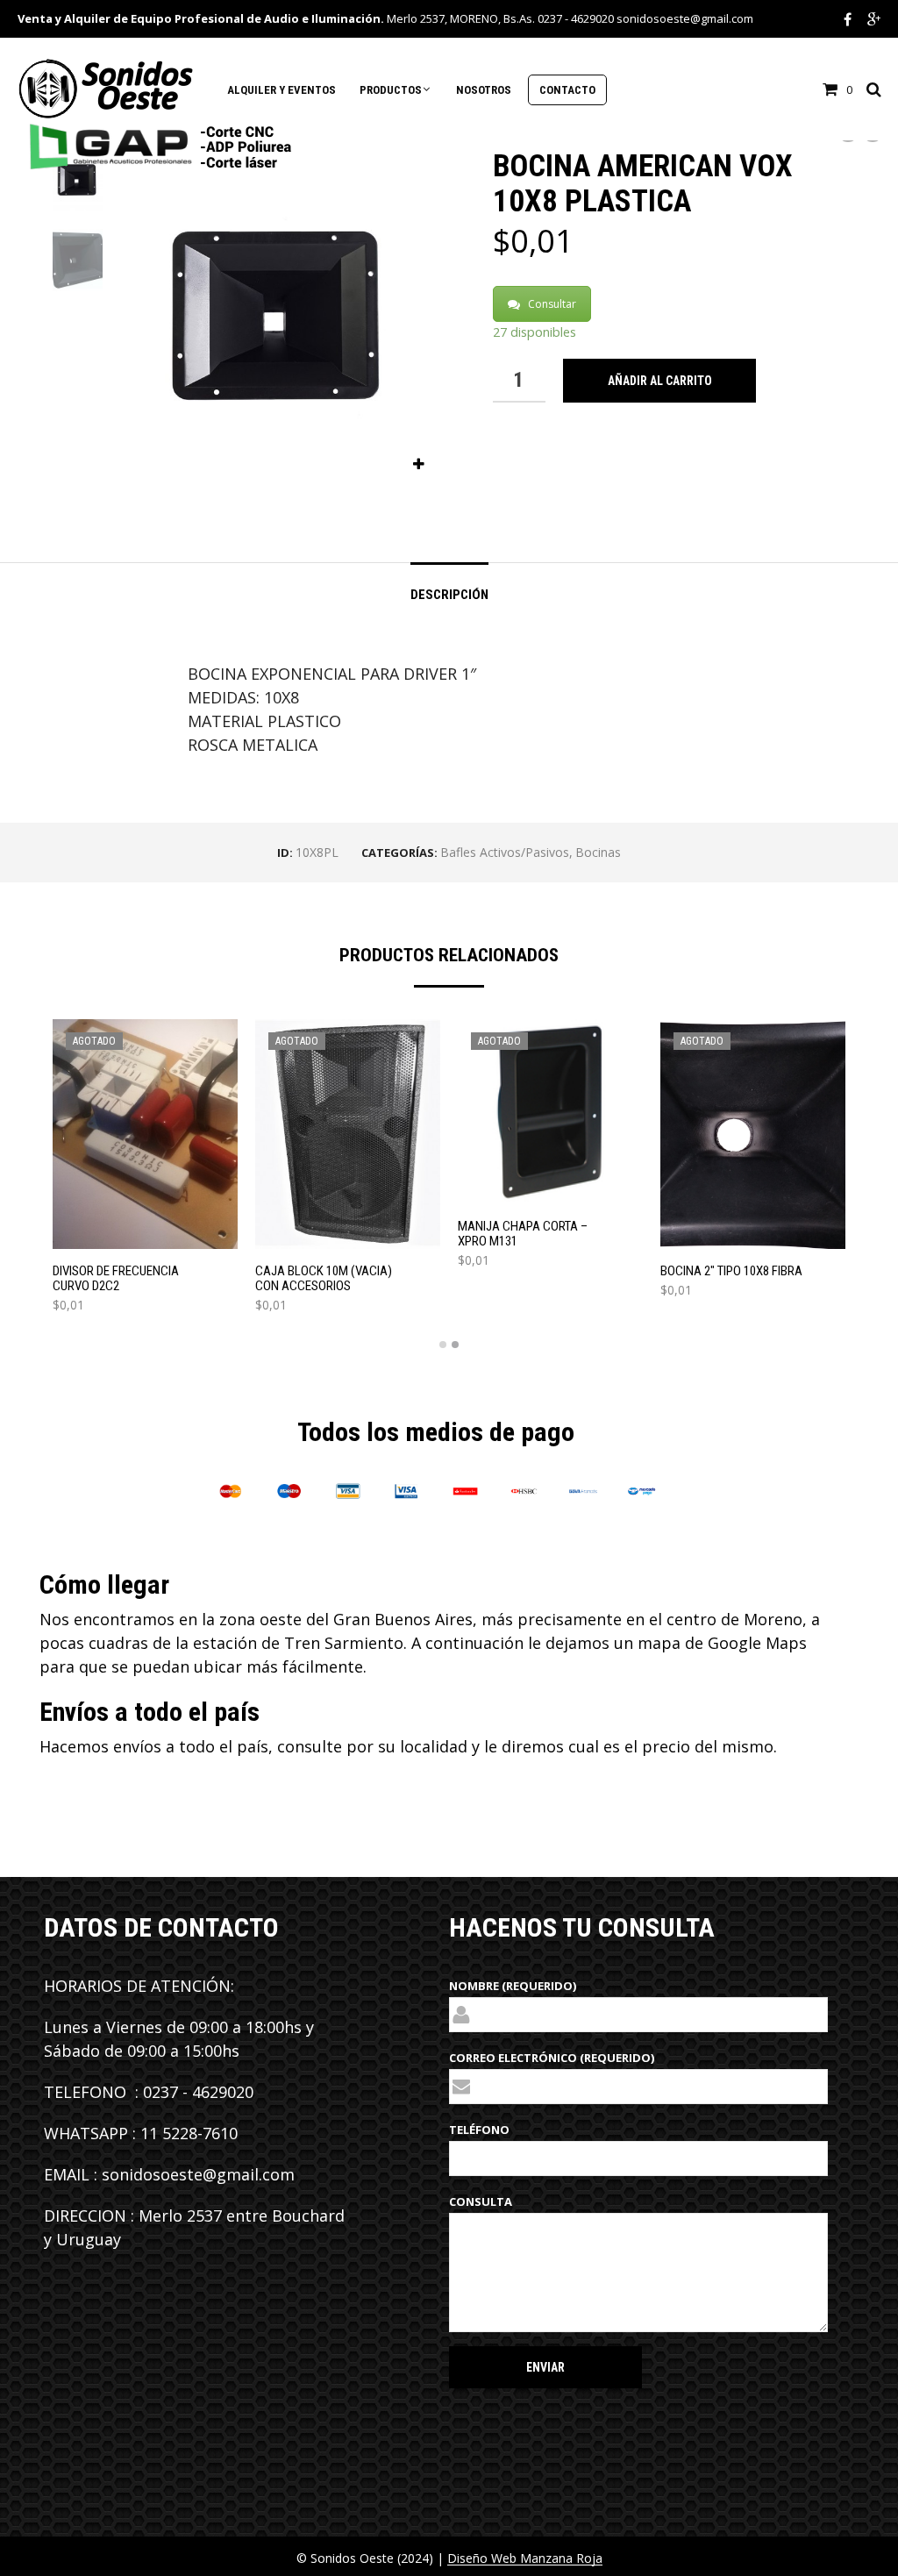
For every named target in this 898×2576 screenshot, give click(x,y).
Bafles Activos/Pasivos (505, 852)
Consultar (552, 304)
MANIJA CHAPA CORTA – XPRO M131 (523, 1234)
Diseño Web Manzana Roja (525, 2558)
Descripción (449, 595)
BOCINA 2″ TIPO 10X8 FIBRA (731, 1271)
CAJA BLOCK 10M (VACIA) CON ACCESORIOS (324, 1279)
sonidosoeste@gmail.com (685, 18)
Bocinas (598, 852)
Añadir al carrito (660, 381)
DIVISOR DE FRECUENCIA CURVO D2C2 (116, 1279)
